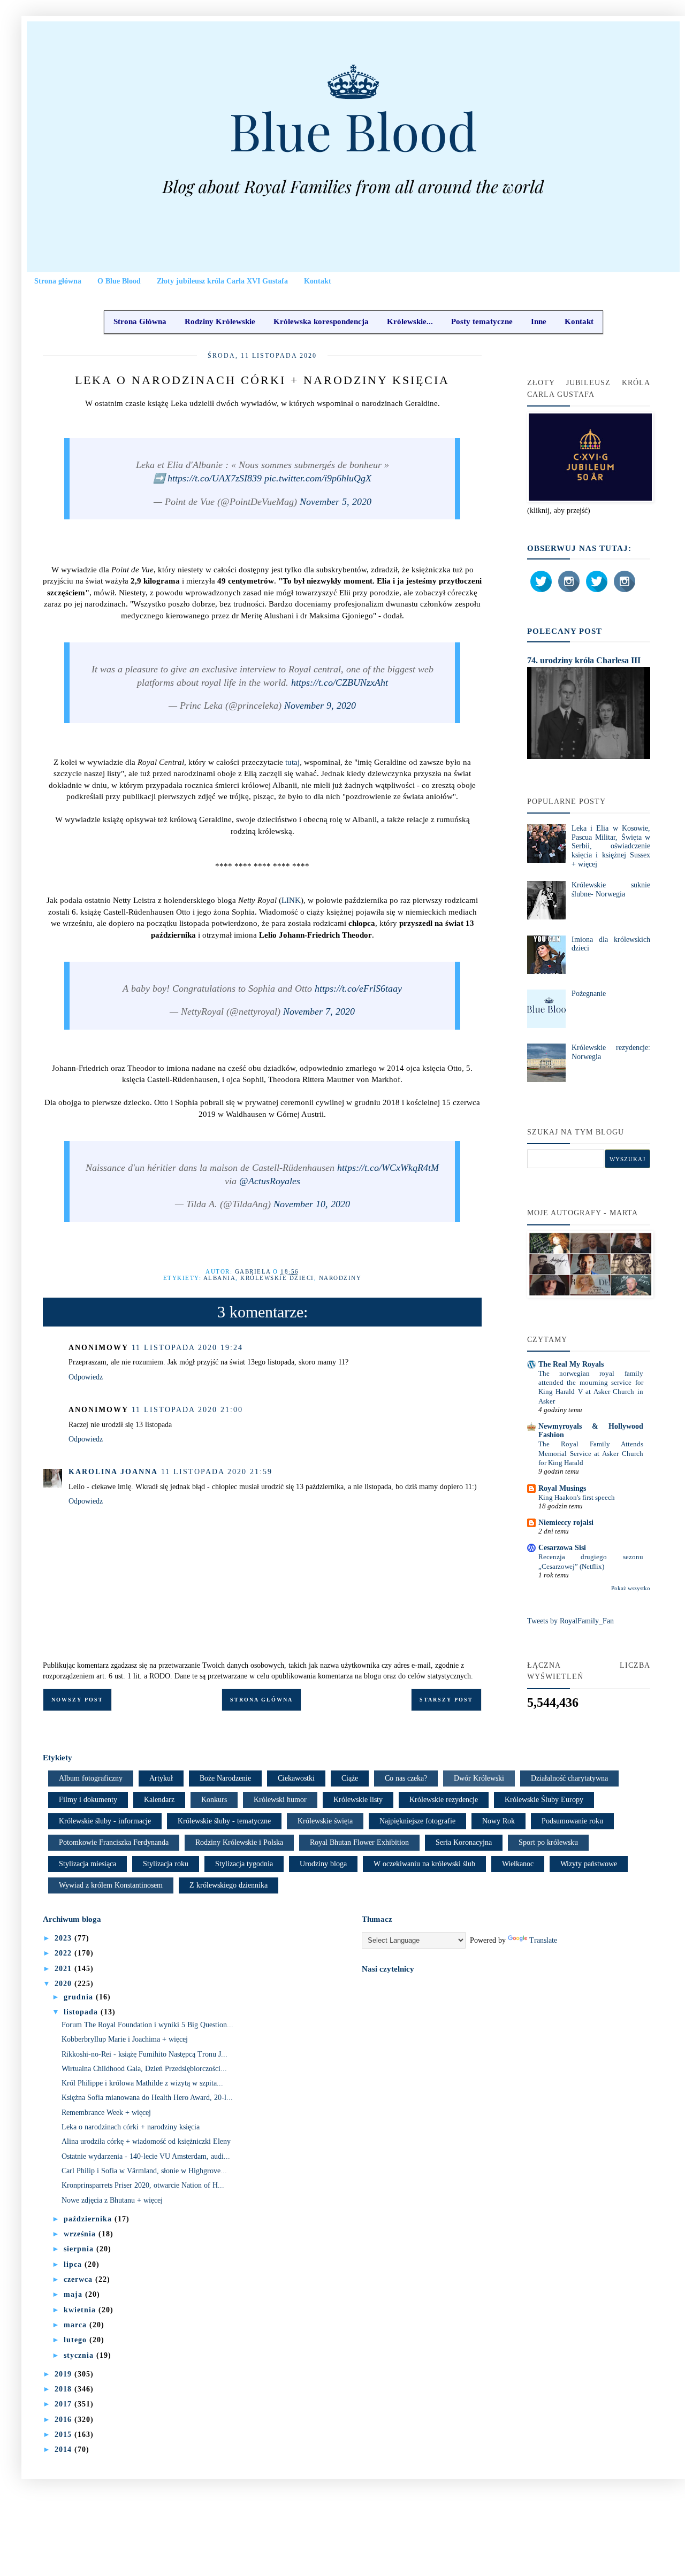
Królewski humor (280, 1800)
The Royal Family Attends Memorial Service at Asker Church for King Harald (591, 1453)
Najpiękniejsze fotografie (417, 1821)
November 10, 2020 (312, 1204)
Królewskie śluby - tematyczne (224, 1821)
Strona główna (58, 281)
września (81, 2234)
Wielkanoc (518, 1864)
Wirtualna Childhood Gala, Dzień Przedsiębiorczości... (144, 2069)
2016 (64, 2420)
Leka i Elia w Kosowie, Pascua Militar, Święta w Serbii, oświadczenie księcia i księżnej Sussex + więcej (611, 846)
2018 (64, 2389)
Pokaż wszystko (631, 1588)
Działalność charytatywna (569, 1778)
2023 (64, 1938)
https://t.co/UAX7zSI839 (215, 478)
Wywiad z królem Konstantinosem (111, 1885)
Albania (220, 1278)
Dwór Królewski (479, 1778)
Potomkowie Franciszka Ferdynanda (114, 1842)
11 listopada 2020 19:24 (187, 1348)
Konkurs (214, 1800)
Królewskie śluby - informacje (105, 1821)
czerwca (79, 2279)
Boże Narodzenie (225, 1778)
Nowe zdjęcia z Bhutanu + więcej (112, 2200)
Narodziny (340, 1278)
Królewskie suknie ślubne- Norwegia (611, 890)
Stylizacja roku (166, 1864)
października (89, 2219)
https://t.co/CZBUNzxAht (340, 683)
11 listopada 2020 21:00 (187, 1410)
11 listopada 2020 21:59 (217, 1472)
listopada (82, 2012)
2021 (64, 1969)
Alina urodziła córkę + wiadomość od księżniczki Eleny (146, 2141)
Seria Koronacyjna (464, 1842)
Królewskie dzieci (277, 1278)
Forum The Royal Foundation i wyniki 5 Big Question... (147, 2025)
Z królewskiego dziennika (229, 1885)
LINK (291, 900)
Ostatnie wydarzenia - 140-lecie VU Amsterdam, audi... (146, 2156)
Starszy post (446, 1700)
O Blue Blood (119, 281)
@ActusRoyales (270, 1181)
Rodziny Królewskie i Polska (239, 1842)
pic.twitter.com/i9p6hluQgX (318, 478)
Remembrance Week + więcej (106, 2113)
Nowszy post (77, 1700)
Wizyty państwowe (589, 1864)
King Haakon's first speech (577, 1497)
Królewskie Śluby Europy (544, 1800)
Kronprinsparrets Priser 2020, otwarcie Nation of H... (143, 2185)
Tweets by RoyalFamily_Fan (570, 1621)
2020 (64, 1984)
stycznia (80, 2355)
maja (74, 2294)
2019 (64, 2374)
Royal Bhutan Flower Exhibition (359, 1842)
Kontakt (318, 281)
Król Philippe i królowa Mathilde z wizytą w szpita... (142, 2083)
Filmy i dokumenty (88, 1800)
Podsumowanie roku (572, 1821)
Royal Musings (562, 1488)
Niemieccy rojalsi (566, 1523)
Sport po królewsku (548, 1842)
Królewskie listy (358, 1800)
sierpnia (80, 2249)
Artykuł (161, 1778)
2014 (64, 2449)
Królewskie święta (325, 1821)
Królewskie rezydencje (444, 1800)
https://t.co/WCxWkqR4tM (388, 1168)
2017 (64, 2404)
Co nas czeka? (406, 1778)
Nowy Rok (498, 1821)
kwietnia (81, 2310)
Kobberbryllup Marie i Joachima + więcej (125, 2039)
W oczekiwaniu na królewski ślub (424, 1864)
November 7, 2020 (319, 1011)
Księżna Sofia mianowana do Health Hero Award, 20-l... (147, 2098)
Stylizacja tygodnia (244, 1864)
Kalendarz (159, 1800)
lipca (74, 2264)
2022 (64, 1953)
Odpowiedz (86, 1377)
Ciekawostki (296, 1778)
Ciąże (350, 1778)
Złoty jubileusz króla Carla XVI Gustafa (222, 281)
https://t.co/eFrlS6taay (358, 988)
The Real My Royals (571, 1364)
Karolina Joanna (113, 1472)
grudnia (80, 1997)
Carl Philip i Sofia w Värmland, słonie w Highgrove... (144, 2171)
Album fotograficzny (91, 1778)
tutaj (292, 762)
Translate (543, 1940)
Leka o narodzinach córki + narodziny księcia (131, 2127)
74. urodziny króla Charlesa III (584, 660)
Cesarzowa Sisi (562, 1548)
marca (77, 2325)
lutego (77, 2340)
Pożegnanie (589, 994)
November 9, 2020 (320, 706)
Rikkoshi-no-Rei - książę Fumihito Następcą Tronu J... (144, 2054)
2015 (64, 2435)
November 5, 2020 (336, 502)
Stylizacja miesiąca (87, 1864)
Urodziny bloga (323, 1864)
